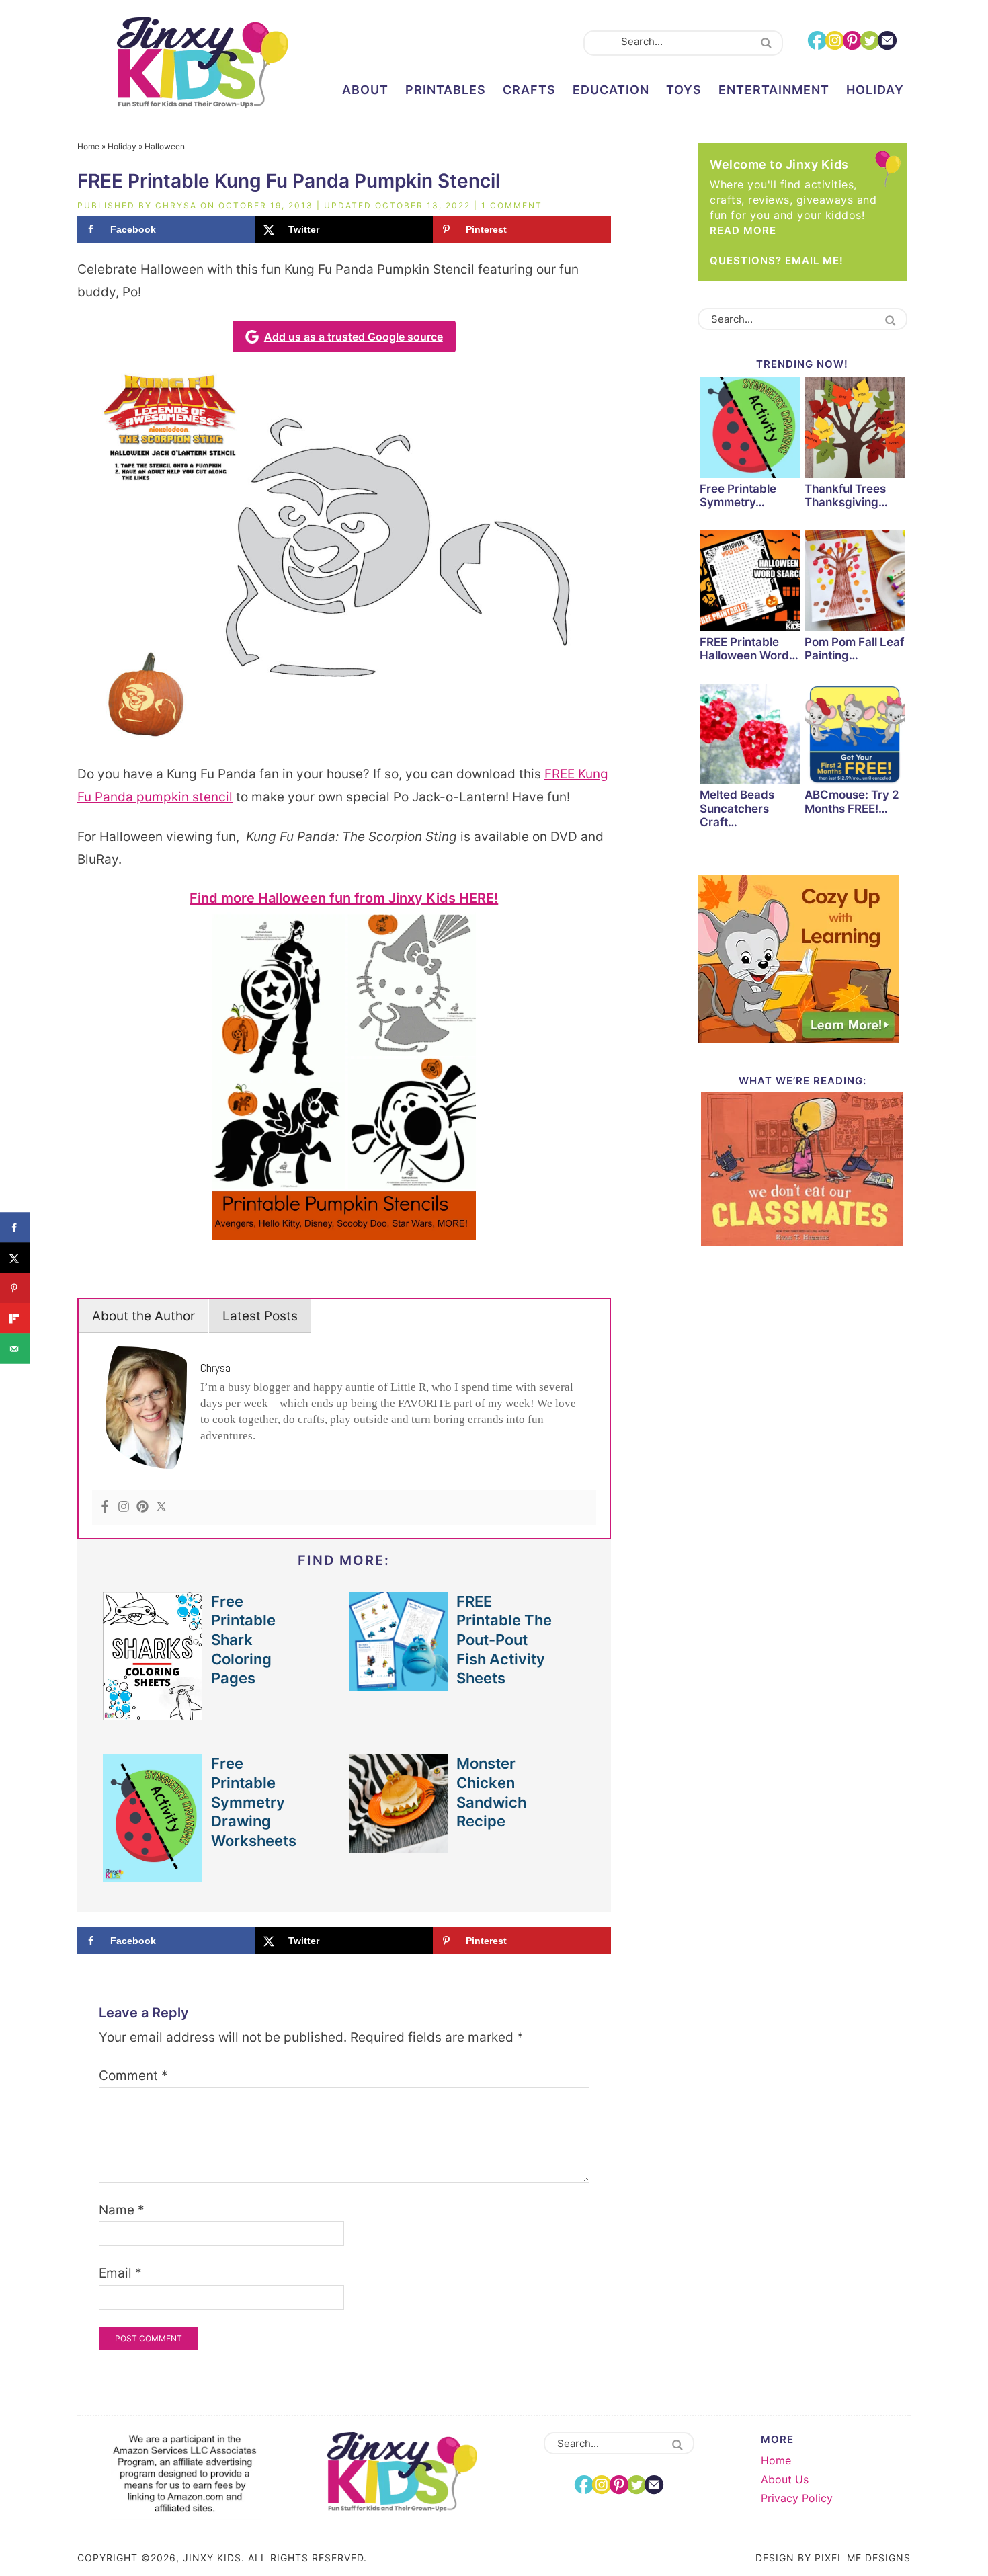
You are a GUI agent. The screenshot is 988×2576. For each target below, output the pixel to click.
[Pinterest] (142, 1507)
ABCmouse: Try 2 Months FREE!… (852, 801)
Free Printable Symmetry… (738, 495)
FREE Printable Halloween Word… (749, 649)
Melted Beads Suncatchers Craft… (737, 808)
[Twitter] (161, 1507)
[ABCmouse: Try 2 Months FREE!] (855, 736)
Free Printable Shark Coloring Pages (243, 1640)
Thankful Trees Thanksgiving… (846, 495)
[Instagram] (124, 1507)
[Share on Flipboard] (15, 1319)
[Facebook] (105, 1507)
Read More (743, 230)
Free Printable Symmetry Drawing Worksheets (254, 1802)
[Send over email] (15, 1349)
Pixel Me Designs (863, 2558)
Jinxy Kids (202, 63)
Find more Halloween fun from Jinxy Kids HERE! (344, 898)
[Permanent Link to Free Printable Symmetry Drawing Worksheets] (153, 1875)
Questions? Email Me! (777, 260)
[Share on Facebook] (15, 1228)
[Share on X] (15, 1258)
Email (120, 2273)
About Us (785, 2479)
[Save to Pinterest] (15, 1288)
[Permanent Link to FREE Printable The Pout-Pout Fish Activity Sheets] (399, 1684)
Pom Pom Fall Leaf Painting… (854, 649)
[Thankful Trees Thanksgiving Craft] (855, 430)
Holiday (122, 146)
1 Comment (512, 205)
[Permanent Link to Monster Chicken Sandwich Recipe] (399, 1846)
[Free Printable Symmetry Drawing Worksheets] (750, 430)
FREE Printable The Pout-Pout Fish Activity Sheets (504, 1640)
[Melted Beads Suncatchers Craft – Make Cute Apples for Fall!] (750, 736)
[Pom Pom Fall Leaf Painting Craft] (855, 583)
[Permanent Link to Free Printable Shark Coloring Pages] (153, 1713)
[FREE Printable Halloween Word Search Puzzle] (750, 583)
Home (88, 146)
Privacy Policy (797, 2498)
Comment (133, 2076)
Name (122, 2210)
